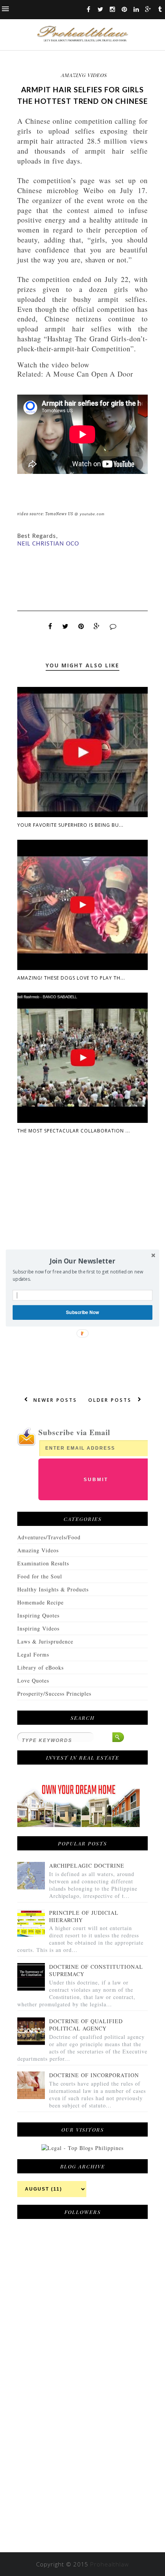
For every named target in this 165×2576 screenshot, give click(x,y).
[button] (82, 1261)
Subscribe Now (82, 1312)
